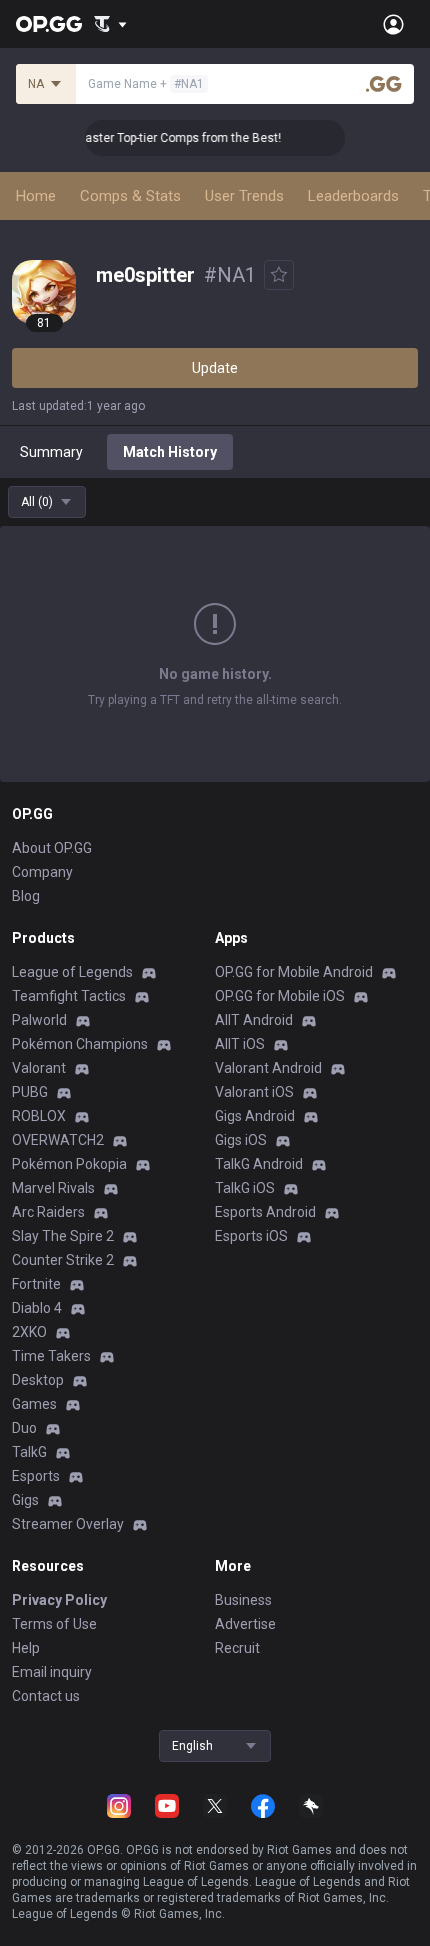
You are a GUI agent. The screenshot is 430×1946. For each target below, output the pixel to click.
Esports (36, 1476)
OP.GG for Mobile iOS (280, 996)
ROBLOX (39, 1116)
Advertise (245, 1624)
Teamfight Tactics (69, 996)
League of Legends (72, 972)
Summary (51, 452)
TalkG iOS (245, 1188)
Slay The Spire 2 (63, 1236)
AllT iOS (240, 1044)
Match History (170, 452)
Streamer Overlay (68, 1524)
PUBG (30, 1092)
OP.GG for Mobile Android (294, 972)
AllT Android (254, 1020)
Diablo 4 (37, 1308)
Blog (26, 896)
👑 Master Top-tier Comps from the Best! (162, 138)
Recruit (237, 1648)
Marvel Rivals (53, 1188)
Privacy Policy (59, 1600)
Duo (24, 1428)
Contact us (46, 1696)
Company (42, 872)
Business (243, 1600)
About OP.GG (52, 848)
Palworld (39, 1020)
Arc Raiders (48, 1212)
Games (34, 1404)
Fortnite (36, 1284)
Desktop (38, 1380)
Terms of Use (54, 1624)
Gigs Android (255, 1116)
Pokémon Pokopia (69, 1164)
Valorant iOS (254, 1092)
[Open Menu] (393, 24)
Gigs (25, 1500)
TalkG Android (259, 1164)
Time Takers (51, 1356)
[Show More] (110, 24)
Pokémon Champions (80, 1044)
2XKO (29, 1332)
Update (215, 368)
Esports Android (265, 1212)
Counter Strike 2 (63, 1260)
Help (26, 1648)
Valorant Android (268, 1068)
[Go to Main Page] (49, 24)
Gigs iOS (241, 1140)
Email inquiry (52, 1672)
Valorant (39, 1068)
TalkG (29, 1452)
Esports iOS (251, 1236)
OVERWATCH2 (58, 1140)
